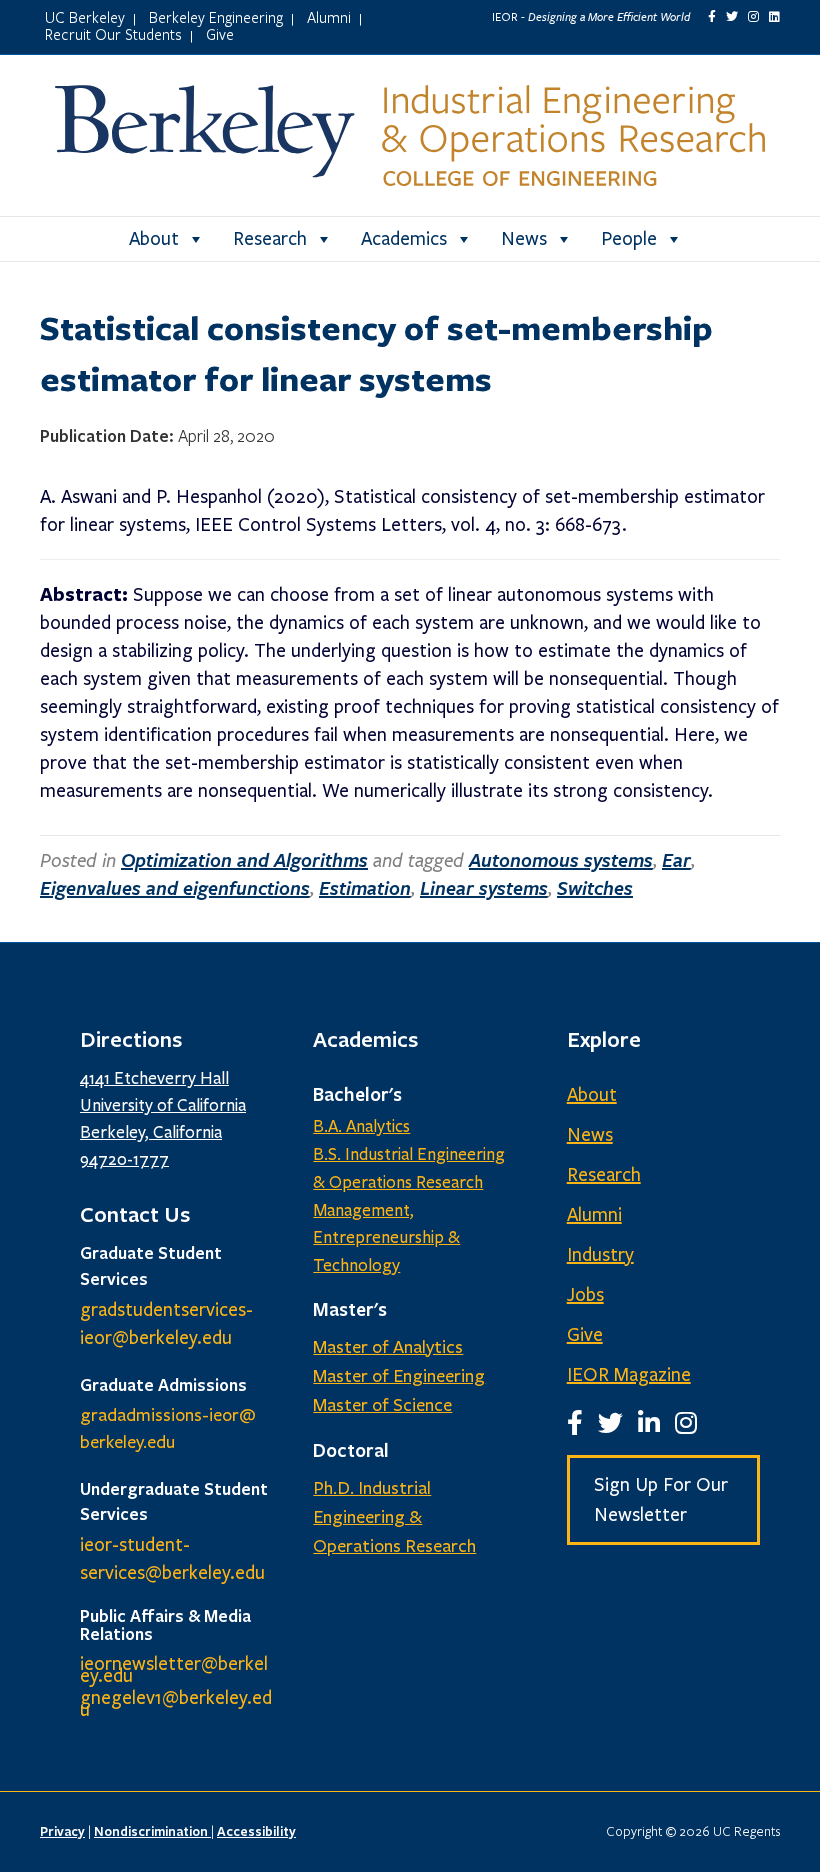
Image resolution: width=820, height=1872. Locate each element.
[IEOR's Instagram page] (753, 16)
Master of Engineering (399, 1376)
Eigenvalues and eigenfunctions (175, 888)
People (629, 239)
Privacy (62, 1831)
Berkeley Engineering (216, 17)
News (524, 239)
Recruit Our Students (113, 34)
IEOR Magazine (629, 1375)
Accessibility (256, 1831)
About (154, 239)
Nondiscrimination (152, 1831)
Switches (595, 888)
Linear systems (484, 888)
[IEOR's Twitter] (732, 16)
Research (270, 239)
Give (220, 34)
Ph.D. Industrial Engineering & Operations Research (394, 1517)
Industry (600, 1255)
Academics (404, 239)
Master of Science (382, 1405)
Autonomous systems (561, 860)
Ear (676, 860)
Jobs (585, 1295)
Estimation (365, 888)
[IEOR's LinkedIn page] (774, 16)
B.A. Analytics (361, 1126)
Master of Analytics (388, 1347)
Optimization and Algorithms (244, 860)
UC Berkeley (85, 17)
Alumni (329, 17)
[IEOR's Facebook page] (712, 16)
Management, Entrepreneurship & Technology (386, 1238)
